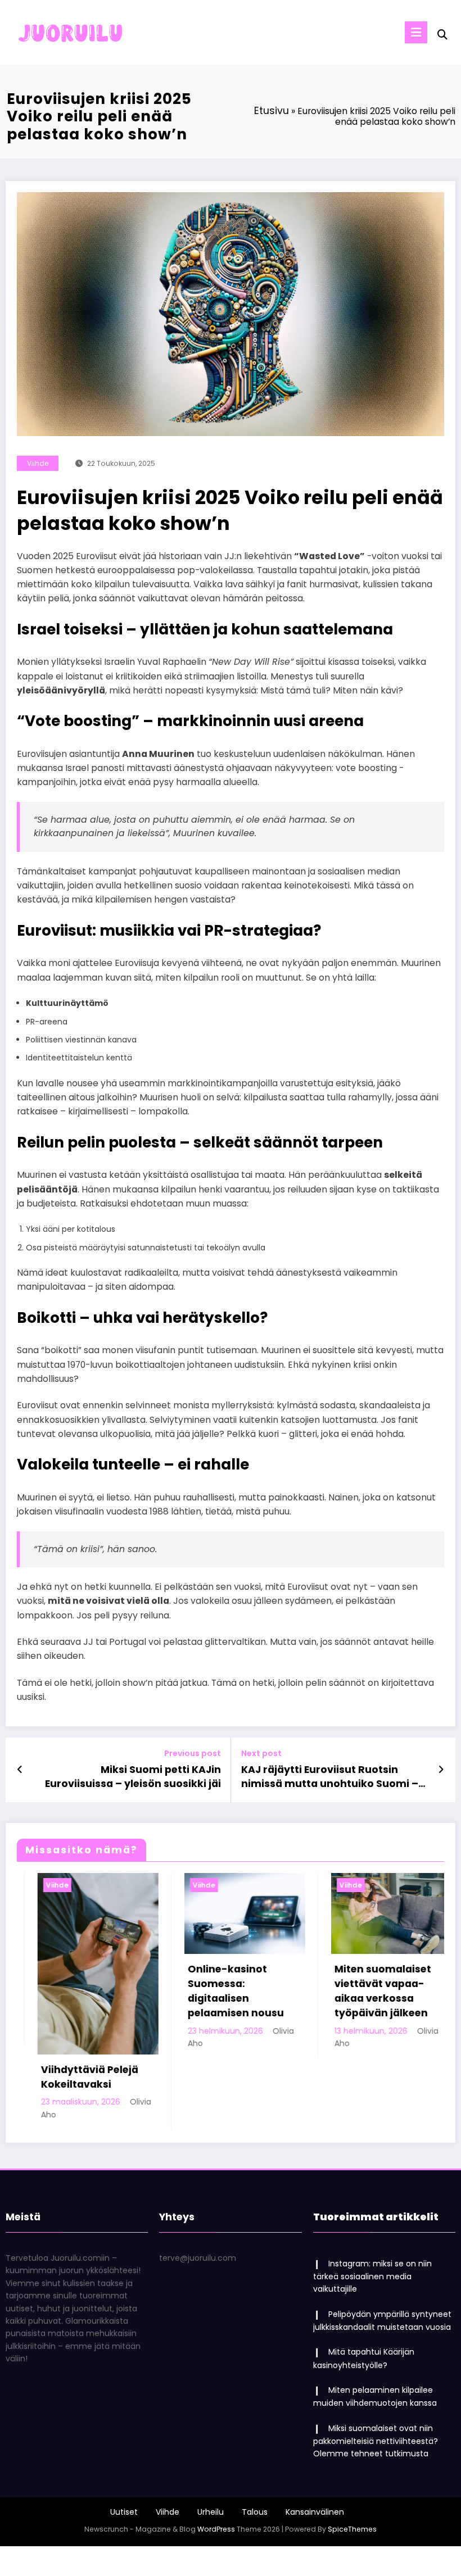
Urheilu (211, 2441)
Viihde (38, 463)
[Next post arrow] (441, 1770)
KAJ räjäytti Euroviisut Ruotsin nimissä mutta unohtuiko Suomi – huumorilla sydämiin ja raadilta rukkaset (330, 1777)
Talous (255, 2441)
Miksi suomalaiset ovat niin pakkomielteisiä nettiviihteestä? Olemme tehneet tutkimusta (376, 2370)
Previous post (193, 1754)
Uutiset (124, 2441)
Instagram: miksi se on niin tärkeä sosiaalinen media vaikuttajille (372, 2205)
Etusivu (272, 111)
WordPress (216, 2458)
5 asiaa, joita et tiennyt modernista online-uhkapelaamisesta (395, 1991)
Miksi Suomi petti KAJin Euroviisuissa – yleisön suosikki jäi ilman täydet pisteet (133, 1777)
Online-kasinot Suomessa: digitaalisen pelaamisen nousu (99, 1991)
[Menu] (416, 32)
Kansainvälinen (315, 2441)
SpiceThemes (352, 2458)
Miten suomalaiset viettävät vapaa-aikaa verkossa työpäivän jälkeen (246, 1991)
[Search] (442, 35)
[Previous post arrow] (20, 1770)
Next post (261, 1754)
